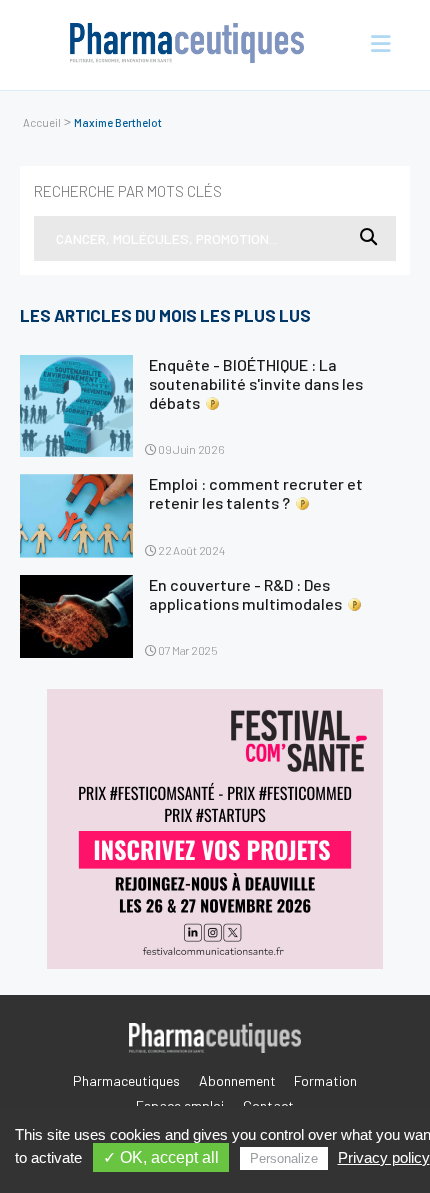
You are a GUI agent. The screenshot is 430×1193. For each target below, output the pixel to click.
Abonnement (237, 1080)
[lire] (76, 406)
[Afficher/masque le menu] (372, 45)
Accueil (42, 122)
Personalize (284, 1158)
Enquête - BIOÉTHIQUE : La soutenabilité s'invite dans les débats (256, 383)
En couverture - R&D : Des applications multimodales (245, 594)
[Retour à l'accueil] (187, 45)
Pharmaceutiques (126, 1080)
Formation (325, 1080)
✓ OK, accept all (161, 1157)
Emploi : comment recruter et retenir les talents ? (256, 493)
